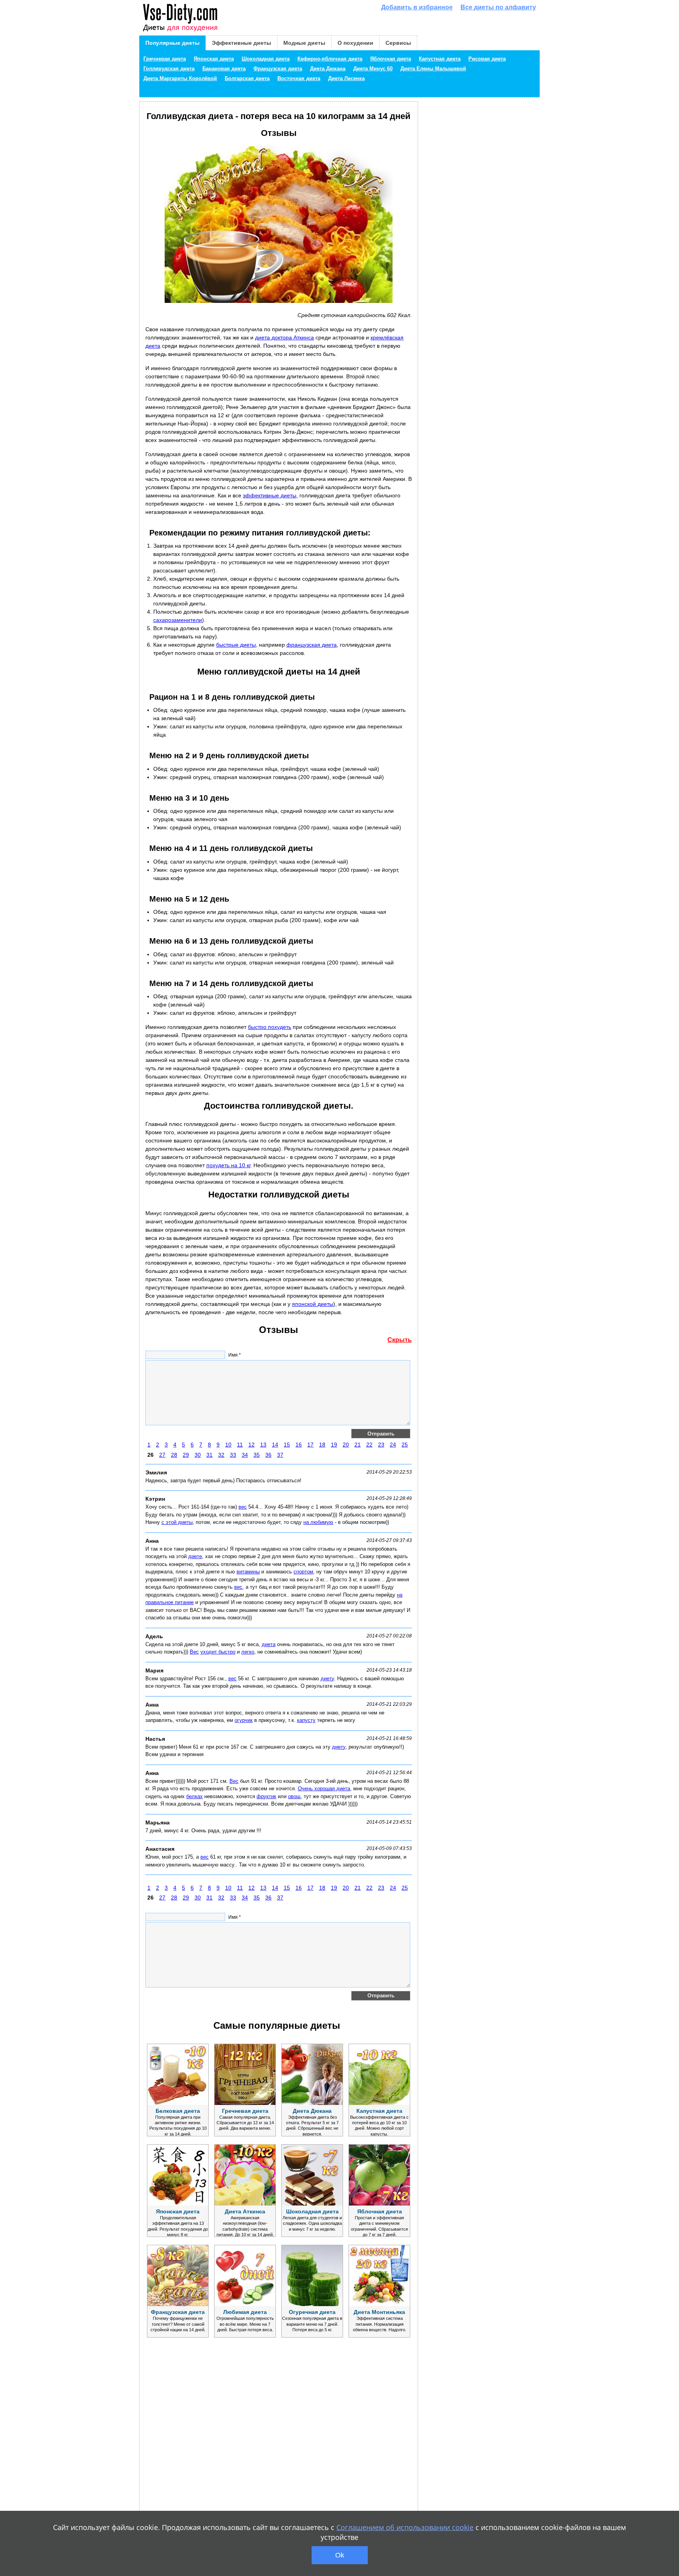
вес (243, 1507)
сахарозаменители (178, 620)
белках (195, 1796)
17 (310, 1445)
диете (195, 1556)
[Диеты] (180, 18)
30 (198, 1455)
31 (209, 1455)
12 (251, 1445)
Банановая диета (224, 69)
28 (174, 1455)
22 (369, 1445)
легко (248, 1652)
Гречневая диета (165, 59)
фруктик (266, 1796)
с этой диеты (177, 1522)
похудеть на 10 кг (228, 1165)
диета (269, 1644)
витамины (248, 1572)
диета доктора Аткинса (284, 337)
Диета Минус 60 (373, 69)
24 (393, 1445)
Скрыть (400, 1340)
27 (162, 1455)
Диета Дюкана (328, 69)
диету (327, 1679)
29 (186, 1455)
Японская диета (214, 59)
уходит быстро (218, 1652)
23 (381, 1445)
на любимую (318, 1522)
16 (299, 1445)
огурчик (244, 1720)
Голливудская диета (169, 69)
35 (257, 1455)
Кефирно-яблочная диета (330, 59)
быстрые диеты (236, 645)
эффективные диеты (270, 495)
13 (263, 1445)
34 (245, 1455)
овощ (294, 1796)
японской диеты (313, 1304)
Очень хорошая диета (324, 1789)
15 (287, 1445)
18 (322, 1445)
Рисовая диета (487, 59)
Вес (194, 1652)
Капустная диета (440, 59)
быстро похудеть (270, 1027)
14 (275, 1445)
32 (221, 1455)
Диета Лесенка (346, 79)
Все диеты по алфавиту (498, 7)
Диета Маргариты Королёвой (180, 79)
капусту (306, 1720)
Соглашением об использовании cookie (405, 2527)
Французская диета (278, 69)
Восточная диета (299, 79)
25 (405, 1445)
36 (268, 1455)
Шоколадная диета (266, 59)
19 (334, 1445)
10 (228, 1445)
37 (280, 1455)
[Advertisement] (204, 2446)
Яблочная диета (391, 59)
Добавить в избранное (417, 7)
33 (233, 1455)
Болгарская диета (247, 79)
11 (240, 1445)
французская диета (312, 645)
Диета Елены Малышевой (433, 69)
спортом (303, 1572)
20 (346, 1445)
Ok (340, 2555)
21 (358, 1445)
